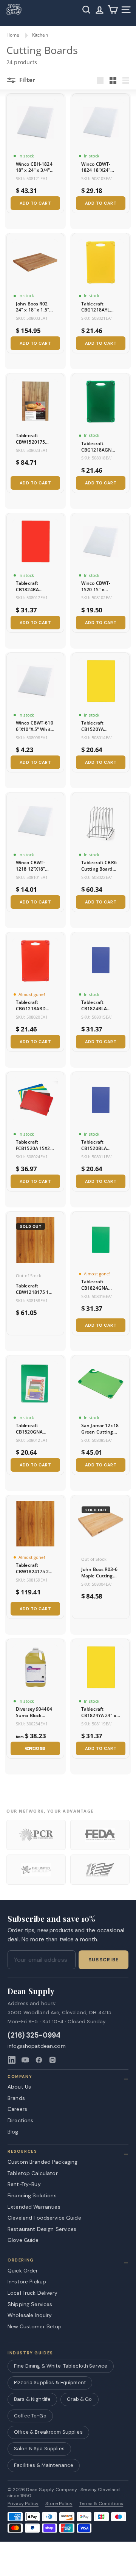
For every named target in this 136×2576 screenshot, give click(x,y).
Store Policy (59, 2504)
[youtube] (25, 2060)
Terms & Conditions (101, 2504)
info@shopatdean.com (37, 2046)
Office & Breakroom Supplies (48, 2432)
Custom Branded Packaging (42, 2162)
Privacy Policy (23, 2504)
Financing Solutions (32, 2195)
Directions (20, 2120)
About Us (19, 2087)
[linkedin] (12, 2060)
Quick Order (23, 2271)
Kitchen (40, 35)
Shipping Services (30, 2304)
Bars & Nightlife (32, 2399)
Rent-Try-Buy (24, 2184)
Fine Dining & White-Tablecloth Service (61, 2366)
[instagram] (53, 2060)
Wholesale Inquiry (30, 2315)
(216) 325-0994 (34, 2036)
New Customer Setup (35, 2326)
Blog (13, 2132)
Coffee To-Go (30, 2416)
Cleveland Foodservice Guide (44, 2218)
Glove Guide (23, 2240)
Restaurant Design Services (42, 2229)
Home (13, 35)
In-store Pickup (27, 2282)
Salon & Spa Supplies (39, 2449)
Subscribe (104, 1960)
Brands (16, 2098)
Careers (17, 2109)
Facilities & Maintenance (44, 2465)
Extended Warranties (34, 2207)
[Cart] (113, 10)
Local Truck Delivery (32, 2293)
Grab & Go (79, 2399)
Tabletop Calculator (33, 2173)
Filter (26, 80)
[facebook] (39, 2060)
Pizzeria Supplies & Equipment (50, 2383)
